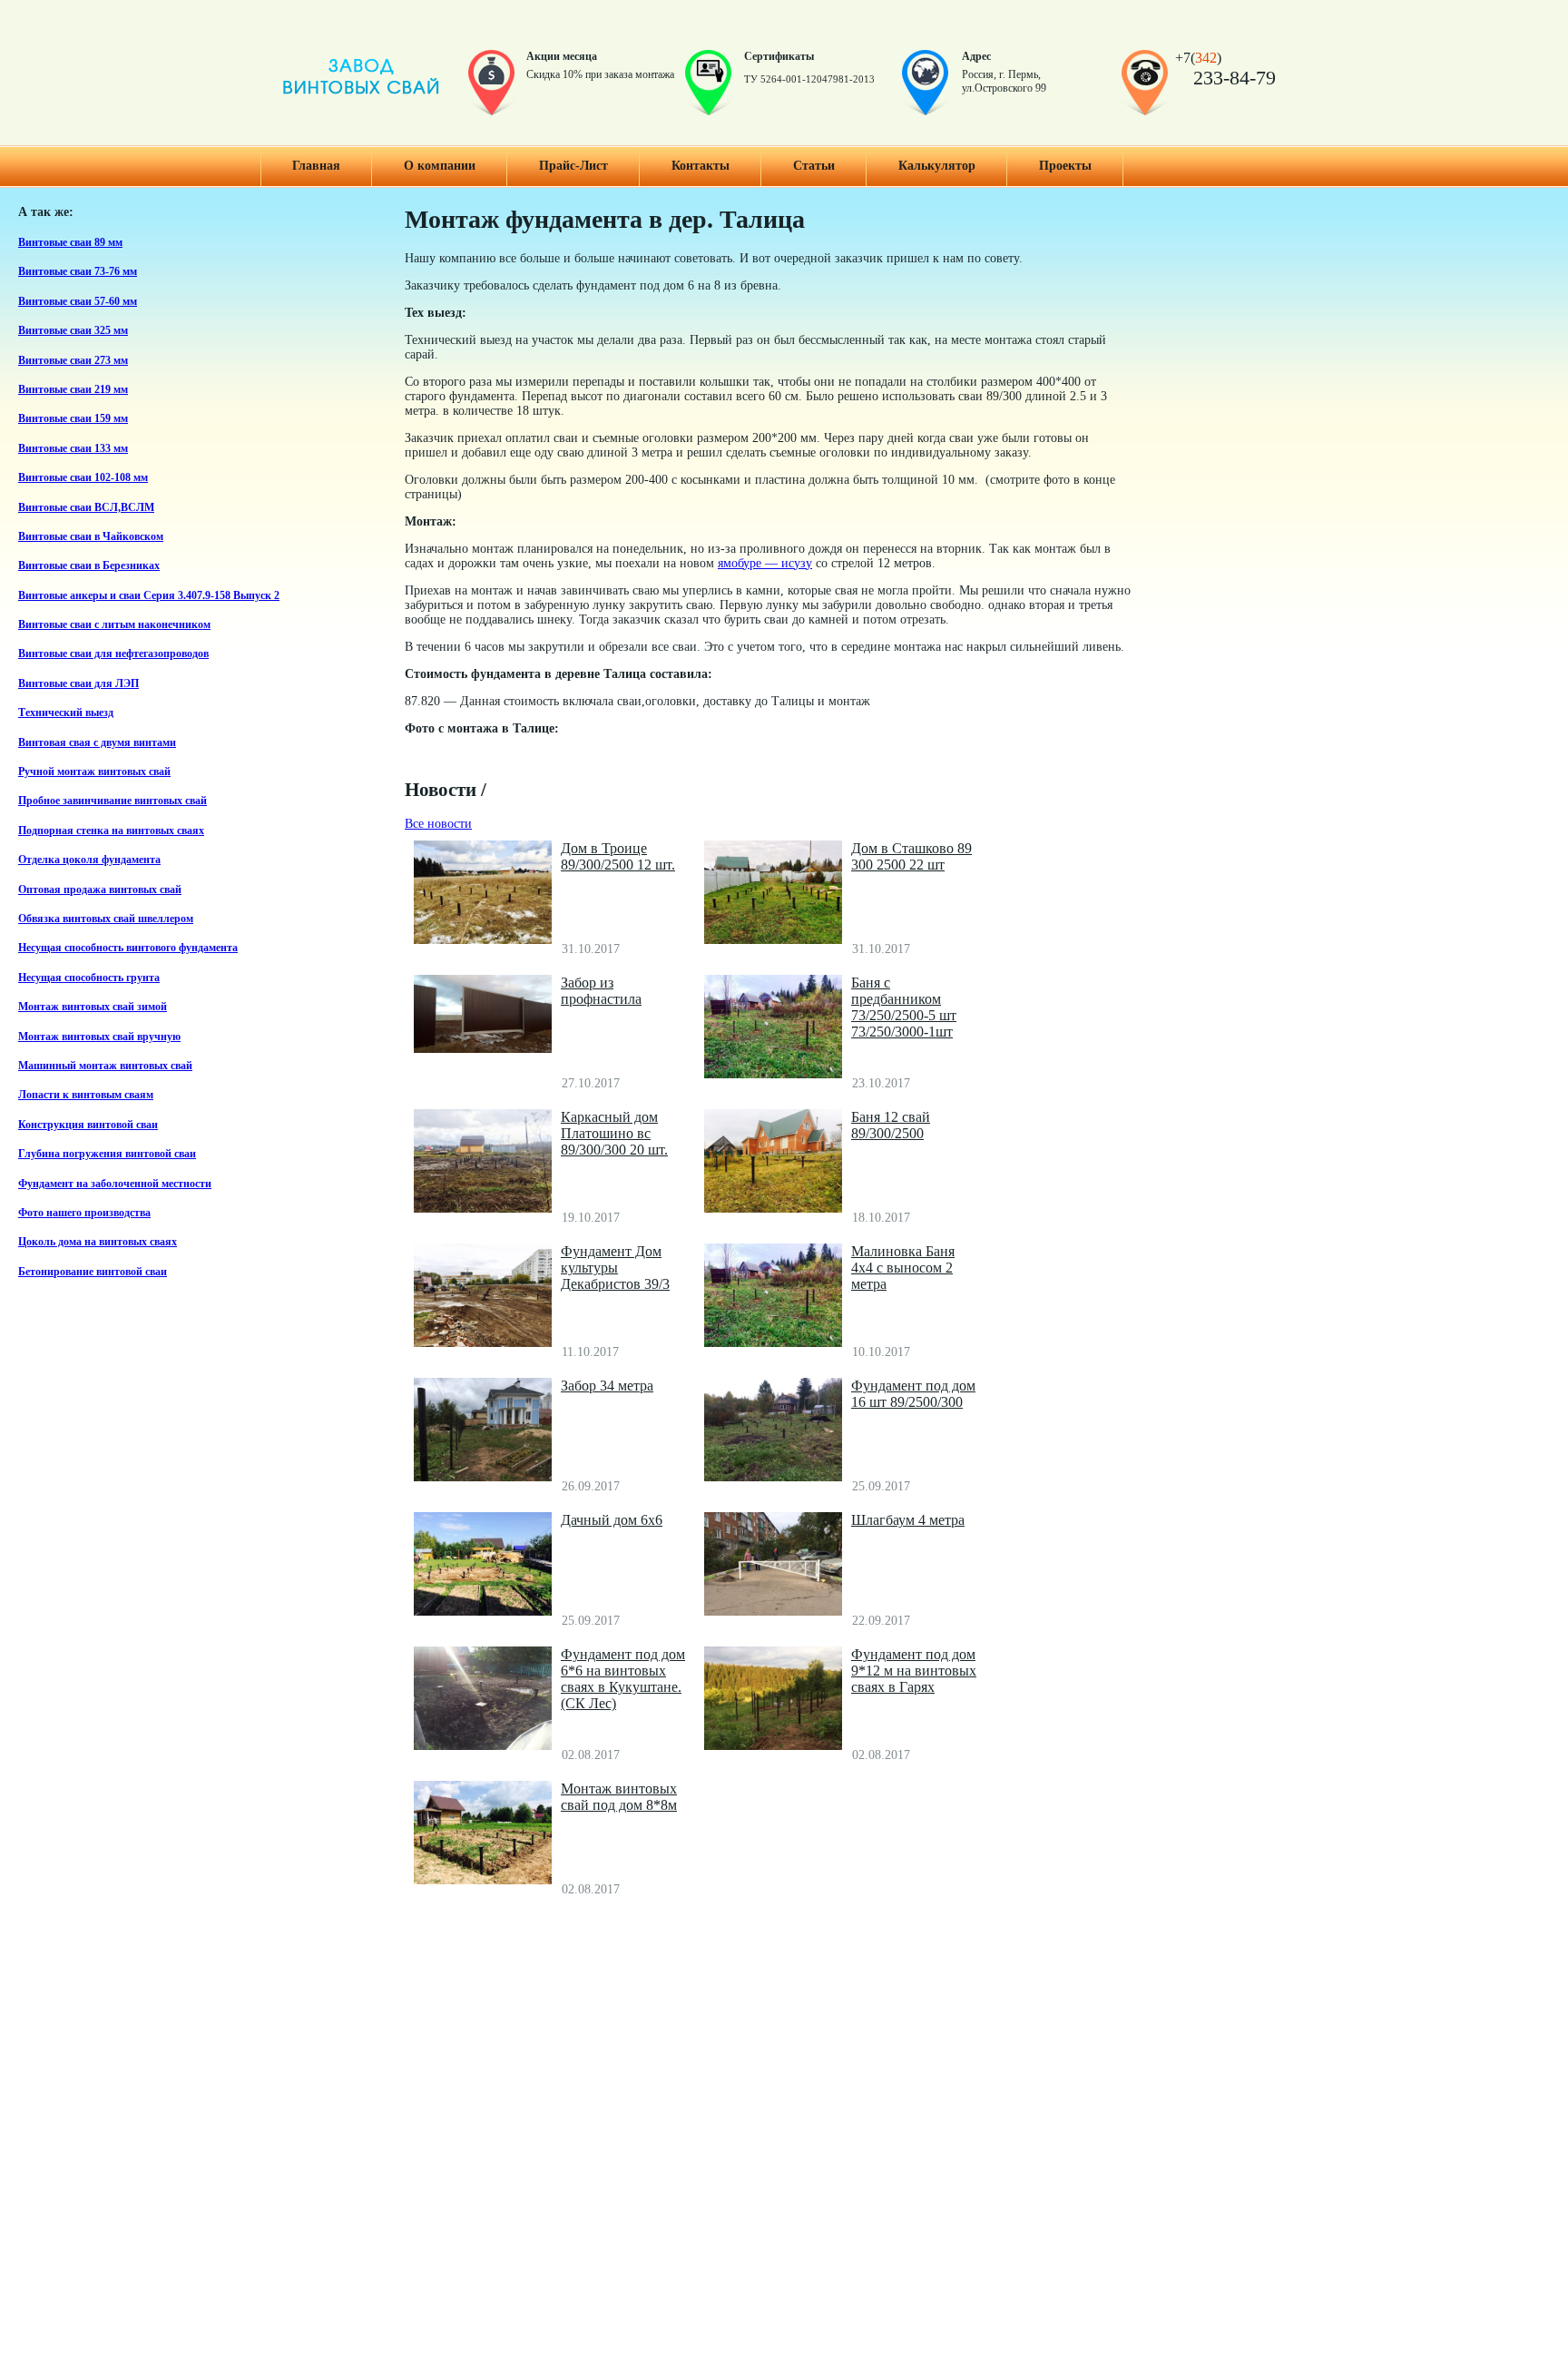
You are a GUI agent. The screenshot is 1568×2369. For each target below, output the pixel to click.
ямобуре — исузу (765, 563)
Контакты (701, 166)
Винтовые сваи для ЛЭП (78, 684)
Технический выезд (66, 713)
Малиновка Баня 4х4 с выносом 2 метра (903, 1268)
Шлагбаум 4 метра (908, 1520)
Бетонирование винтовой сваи (93, 1272)
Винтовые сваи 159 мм (73, 419)
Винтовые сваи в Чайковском (91, 537)
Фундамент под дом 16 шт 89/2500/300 (913, 1394)
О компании (440, 166)
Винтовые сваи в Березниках (89, 566)
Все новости (438, 824)
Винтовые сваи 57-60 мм (78, 302)
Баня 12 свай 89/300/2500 (891, 1125)
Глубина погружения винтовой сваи (107, 1154)
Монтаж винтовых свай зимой (93, 1007)
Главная (316, 166)
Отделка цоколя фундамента (89, 860)
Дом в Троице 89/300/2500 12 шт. (618, 856)
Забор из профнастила (601, 991)
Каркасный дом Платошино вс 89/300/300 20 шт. (614, 1133)
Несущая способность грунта (89, 978)
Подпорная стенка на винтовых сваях (111, 831)
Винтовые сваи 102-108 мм (83, 478)
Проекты (1065, 166)
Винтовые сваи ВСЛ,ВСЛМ (86, 508)
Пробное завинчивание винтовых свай (113, 801)
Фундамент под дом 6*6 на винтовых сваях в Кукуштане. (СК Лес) (623, 1679)
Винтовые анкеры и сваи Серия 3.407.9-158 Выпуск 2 (149, 596)
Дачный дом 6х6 (612, 1520)
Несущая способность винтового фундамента (128, 948)
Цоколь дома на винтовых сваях (98, 1242)
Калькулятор (937, 166)
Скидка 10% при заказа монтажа (600, 74)
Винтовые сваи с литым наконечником (114, 625)
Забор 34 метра (607, 1386)
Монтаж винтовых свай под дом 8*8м (619, 1797)
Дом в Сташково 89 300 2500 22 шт (911, 856)
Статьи (814, 166)
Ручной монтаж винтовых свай (94, 772)
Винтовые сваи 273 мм (73, 361)
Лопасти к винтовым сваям (86, 1095)
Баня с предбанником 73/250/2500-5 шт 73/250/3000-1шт (904, 1007)
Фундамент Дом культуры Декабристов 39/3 (615, 1268)
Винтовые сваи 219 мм (73, 390)
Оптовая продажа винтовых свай (100, 890)
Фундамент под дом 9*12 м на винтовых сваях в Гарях (914, 1671)
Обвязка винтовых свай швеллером (106, 919)
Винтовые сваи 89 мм (70, 243)
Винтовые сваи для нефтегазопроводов (113, 654)
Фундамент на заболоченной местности (115, 1184)
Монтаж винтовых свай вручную (99, 1037)
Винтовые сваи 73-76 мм (78, 272)
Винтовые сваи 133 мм (73, 449)
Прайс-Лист (573, 166)
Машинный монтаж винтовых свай (105, 1066)
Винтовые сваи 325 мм (73, 331)
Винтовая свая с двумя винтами (97, 743)
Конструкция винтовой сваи (88, 1125)
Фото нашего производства (84, 1213)
